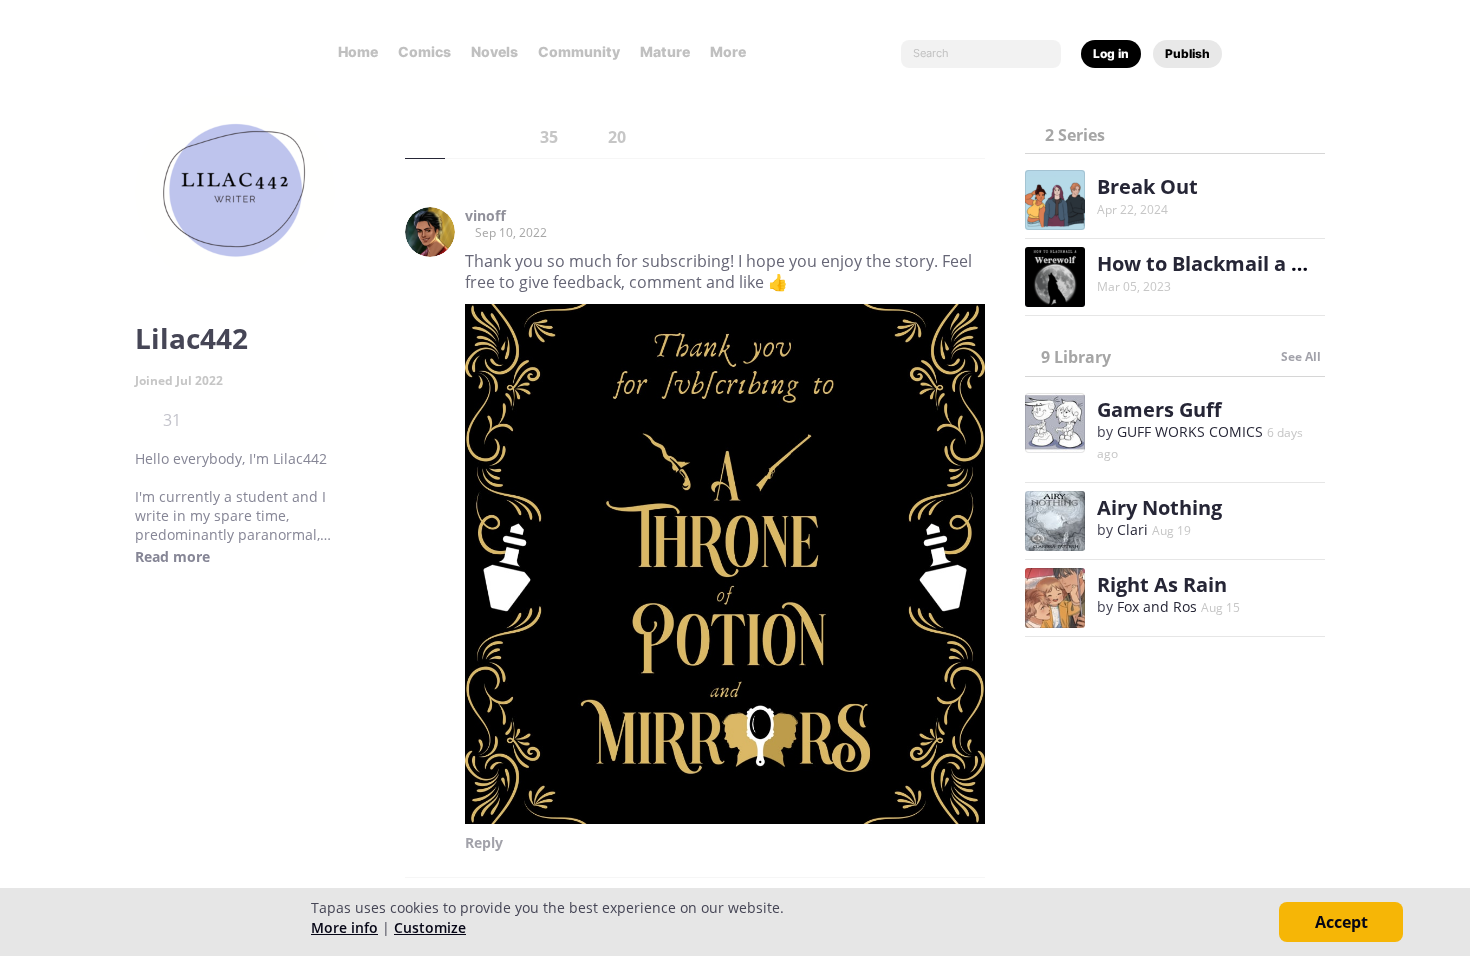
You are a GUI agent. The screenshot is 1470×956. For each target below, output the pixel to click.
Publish (1187, 53)
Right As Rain (1162, 584)
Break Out (1147, 186)
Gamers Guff (1159, 409)
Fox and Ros (1157, 606)
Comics (424, 51)
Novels (494, 51)
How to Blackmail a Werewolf (1241, 263)
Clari (1132, 529)
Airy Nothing (1159, 507)
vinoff (485, 216)
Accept (1341, 922)
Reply (484, 843)
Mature (665, 51)
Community (579, 51)
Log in (1111, 53)
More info (344, 927)
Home (358, 51)
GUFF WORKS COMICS (1190, 431)
